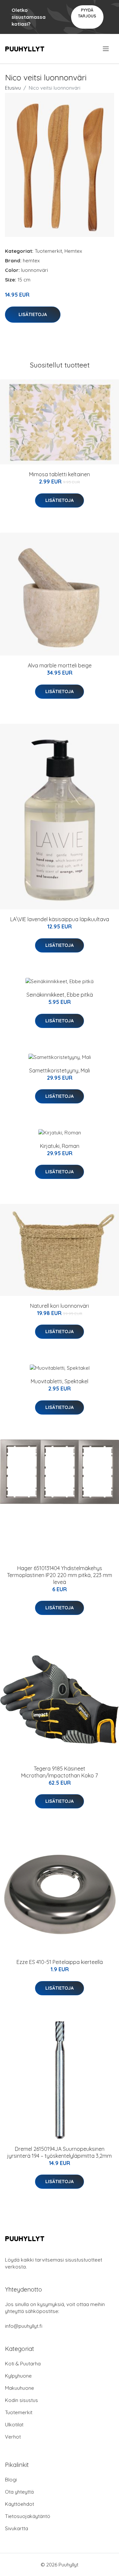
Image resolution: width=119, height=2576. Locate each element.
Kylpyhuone (18, 2376)
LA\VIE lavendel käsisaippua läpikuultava (60, 919)
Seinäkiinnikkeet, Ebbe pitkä (60, 995)
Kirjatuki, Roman (60, 1146)
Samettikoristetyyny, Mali (59, 1070)
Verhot (13, 2437)
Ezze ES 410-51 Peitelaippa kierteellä (60, 1962)
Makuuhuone (20, 2388)
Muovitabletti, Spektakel (59, 1381)
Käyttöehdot (20, 2504)
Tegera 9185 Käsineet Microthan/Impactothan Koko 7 (59, 1772)
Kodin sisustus (21, 2400)
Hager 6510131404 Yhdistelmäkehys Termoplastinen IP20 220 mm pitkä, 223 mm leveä (59, 1575)
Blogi (11, 2480)
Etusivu (13, 88)
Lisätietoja (33, 314)
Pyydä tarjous (87, 13)
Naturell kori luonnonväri (59, 1306)
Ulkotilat (14, 2425)
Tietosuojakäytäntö (28, 2516)
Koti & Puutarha (23, 2364)
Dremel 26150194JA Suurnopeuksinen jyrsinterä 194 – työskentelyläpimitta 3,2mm (59, 2152)
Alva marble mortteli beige (60, 665)
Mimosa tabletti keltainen (59, 474)
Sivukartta (17, 2528)
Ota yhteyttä (19, 2492)
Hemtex (73, 251)
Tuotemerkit (48, 251)
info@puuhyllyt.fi (24, 2326)
